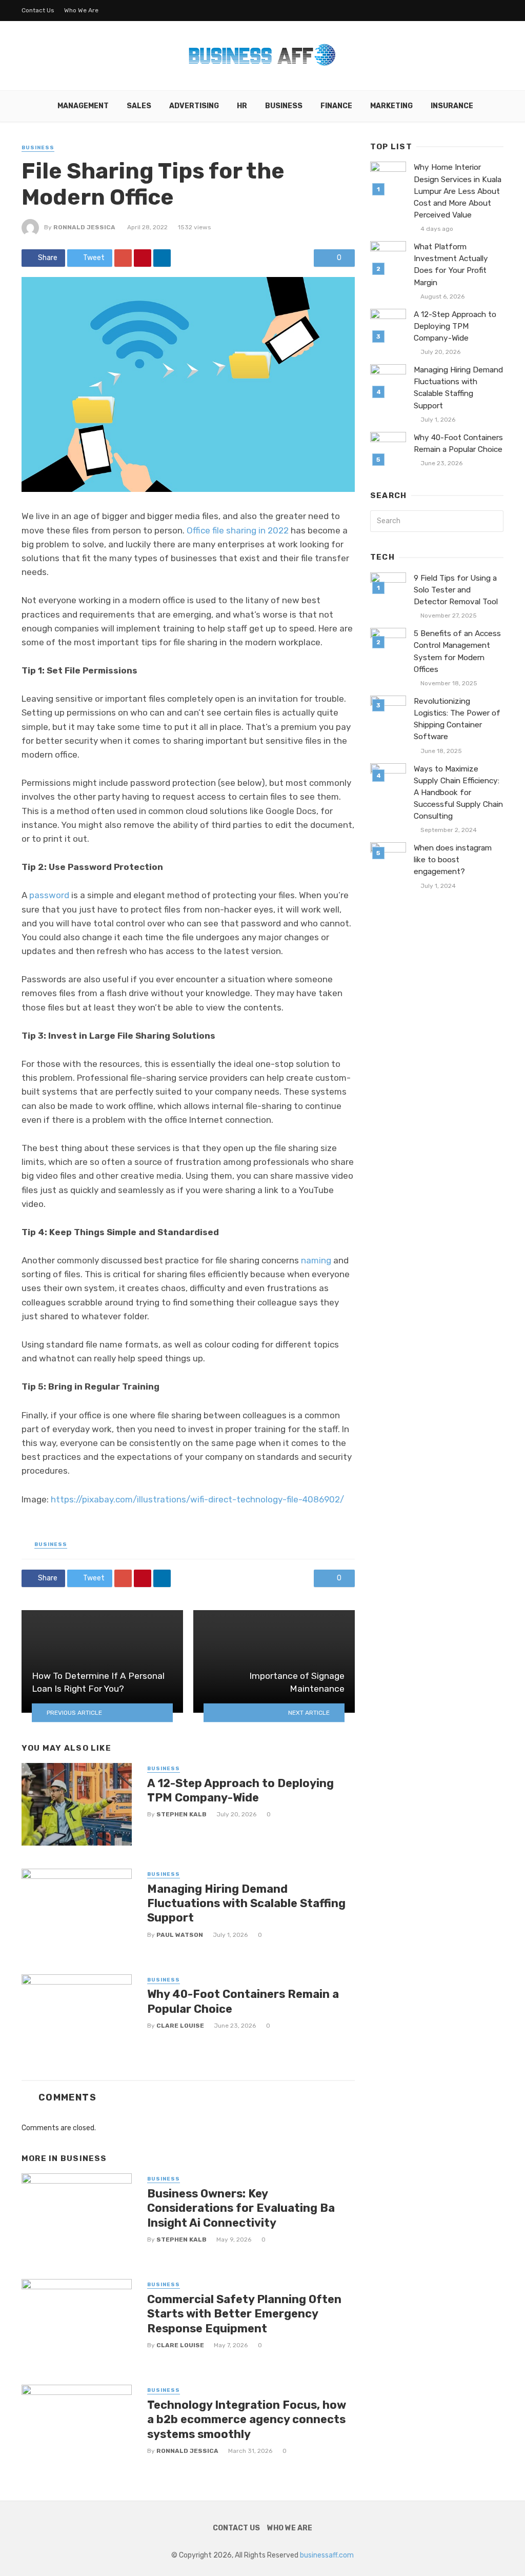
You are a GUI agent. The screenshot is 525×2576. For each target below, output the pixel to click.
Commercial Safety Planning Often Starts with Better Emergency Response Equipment (244, 2314)
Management (83, 106)
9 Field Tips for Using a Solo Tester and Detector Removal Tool (456, 590)
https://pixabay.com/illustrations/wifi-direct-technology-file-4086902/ (197, 1499)
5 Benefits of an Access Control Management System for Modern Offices (457, 651)
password (49, 895)
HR (242, 106)
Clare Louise (180, 2026)
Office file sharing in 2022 (238, 530)
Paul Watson (180, 1935)
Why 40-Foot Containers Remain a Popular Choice (243, 2001)
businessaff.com (327, 2555)
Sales (139, 106)
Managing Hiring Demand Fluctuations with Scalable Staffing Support (246, 1904)
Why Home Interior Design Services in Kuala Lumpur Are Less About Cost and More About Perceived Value (458, 191)
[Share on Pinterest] (143, 258)
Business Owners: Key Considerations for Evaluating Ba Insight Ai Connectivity (241, 2208)
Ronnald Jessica (84, 227)
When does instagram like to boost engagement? (453, 860)
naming (316, 1260)
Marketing (391, 106)
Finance (336, 106)
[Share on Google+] (123, 258)
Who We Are (81, 10)
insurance (452, 106)
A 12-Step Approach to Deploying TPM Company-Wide (240, 1790)
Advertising (194, 106)
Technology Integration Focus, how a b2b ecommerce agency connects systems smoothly (247, 2420)
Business (284, 106)
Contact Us (38, 10)
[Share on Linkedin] (162, 258)
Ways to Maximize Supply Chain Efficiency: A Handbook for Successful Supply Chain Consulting (458, 792)
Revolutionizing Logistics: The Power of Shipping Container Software (457, 719)
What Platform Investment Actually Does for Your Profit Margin (451, 264)
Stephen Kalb (181, 1814)
